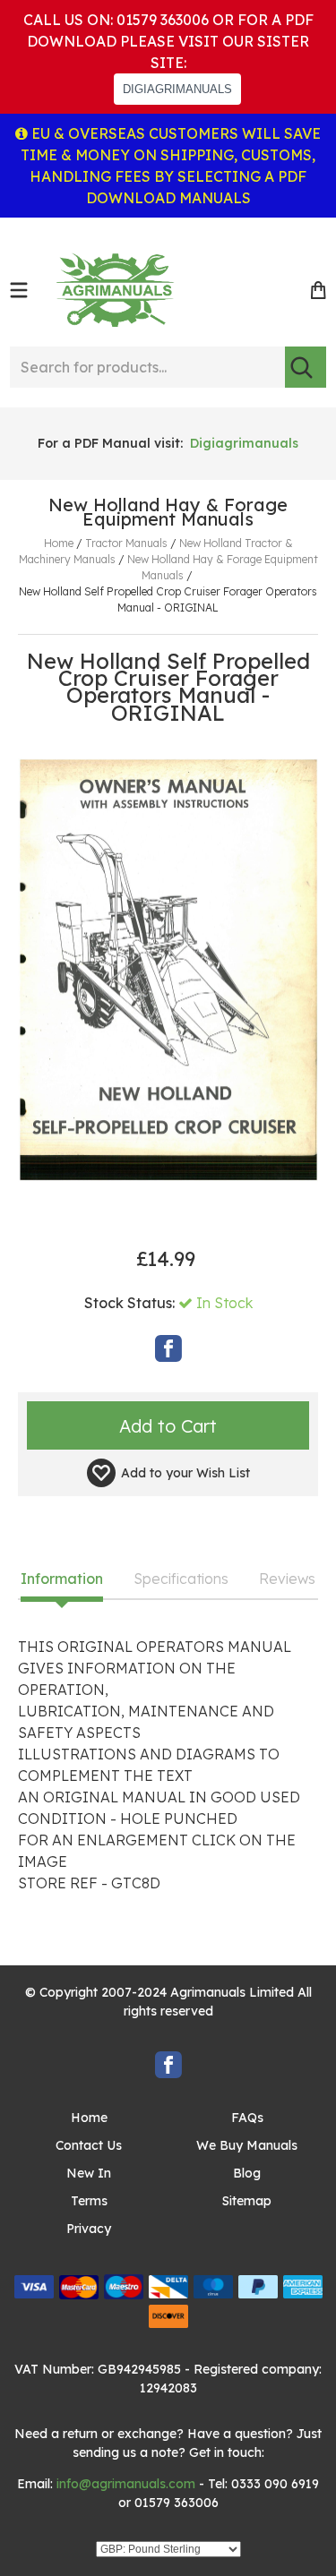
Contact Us (89, 2145)
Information (62, 1579)
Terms (89, 2201)
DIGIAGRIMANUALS (177, 89)
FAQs (247, 2118)
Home (89, 2118)
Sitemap (247, 2201)
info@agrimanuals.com (126, 2484)
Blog (247, 2173)
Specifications (181, 1579)
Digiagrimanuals (244, 443)
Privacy (89, 2229)
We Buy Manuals (247, 2145)
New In (89, 2173)
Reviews (287, 1579)
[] (306, 367)
